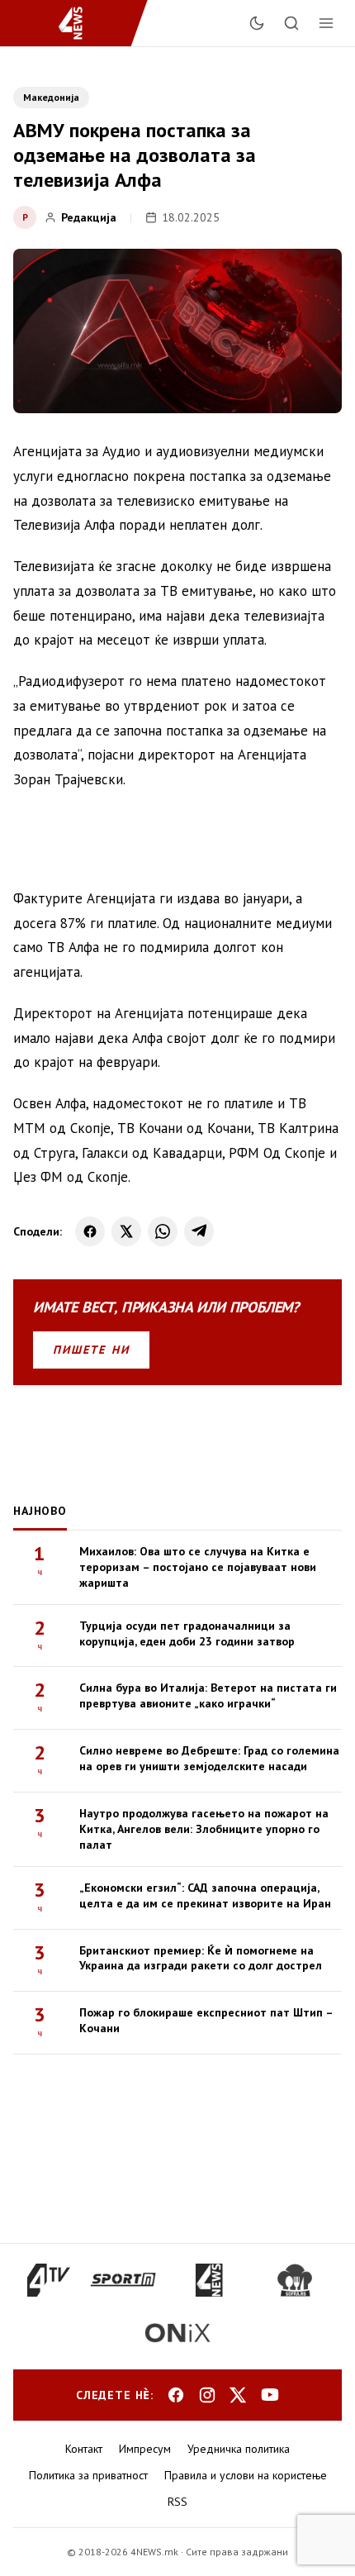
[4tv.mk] (49, 2280)
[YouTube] (270, 2395)
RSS (177, 2502)
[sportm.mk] (123, 2280)
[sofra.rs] (295, 2280)
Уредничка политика (239, 2449)
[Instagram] (207, 2395)
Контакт (84, 2449)
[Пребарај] (291, 23)
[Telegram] (199, 1231)
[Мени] (326, 23)
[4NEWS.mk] (80, 23)
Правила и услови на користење (246, 2475)
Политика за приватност (88, 2475)
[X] (126, 1231)
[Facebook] (90, 1231)
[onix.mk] (177, 2333)
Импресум (145, 2449)
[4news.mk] (209, 2280)
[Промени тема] (257, 23)
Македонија (51, 97)
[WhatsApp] (163, 1231)
